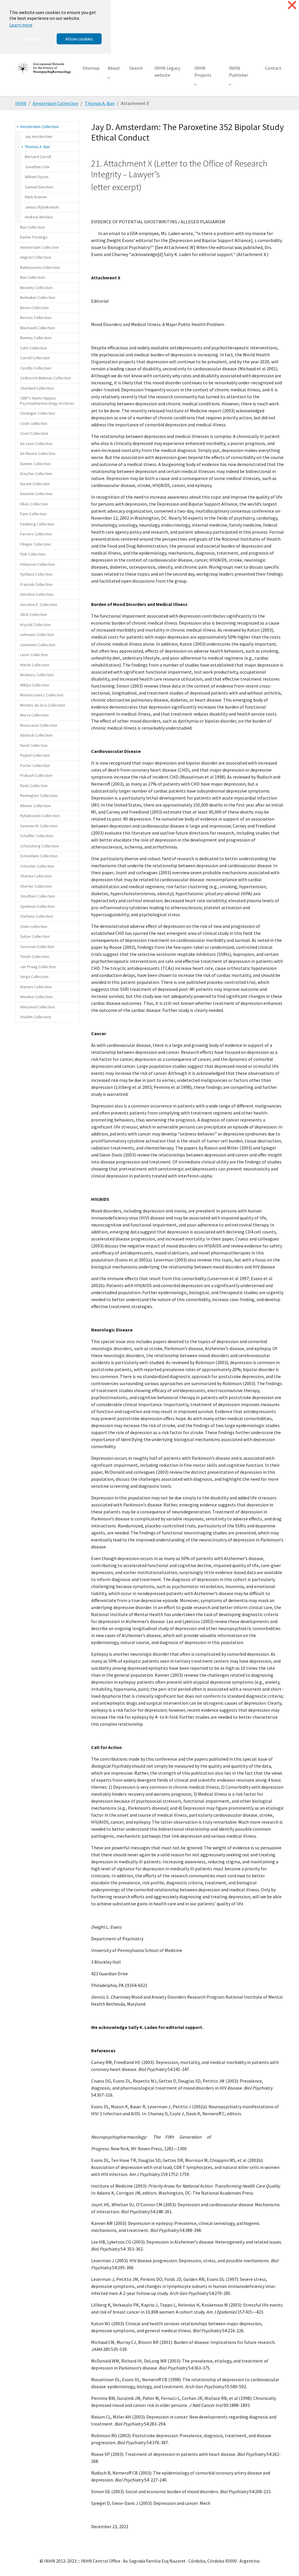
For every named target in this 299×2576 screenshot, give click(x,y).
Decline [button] (32, 39)
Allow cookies (79, 39)
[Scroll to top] (286, 2563)
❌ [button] (292, 5)
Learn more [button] (21, 25)
